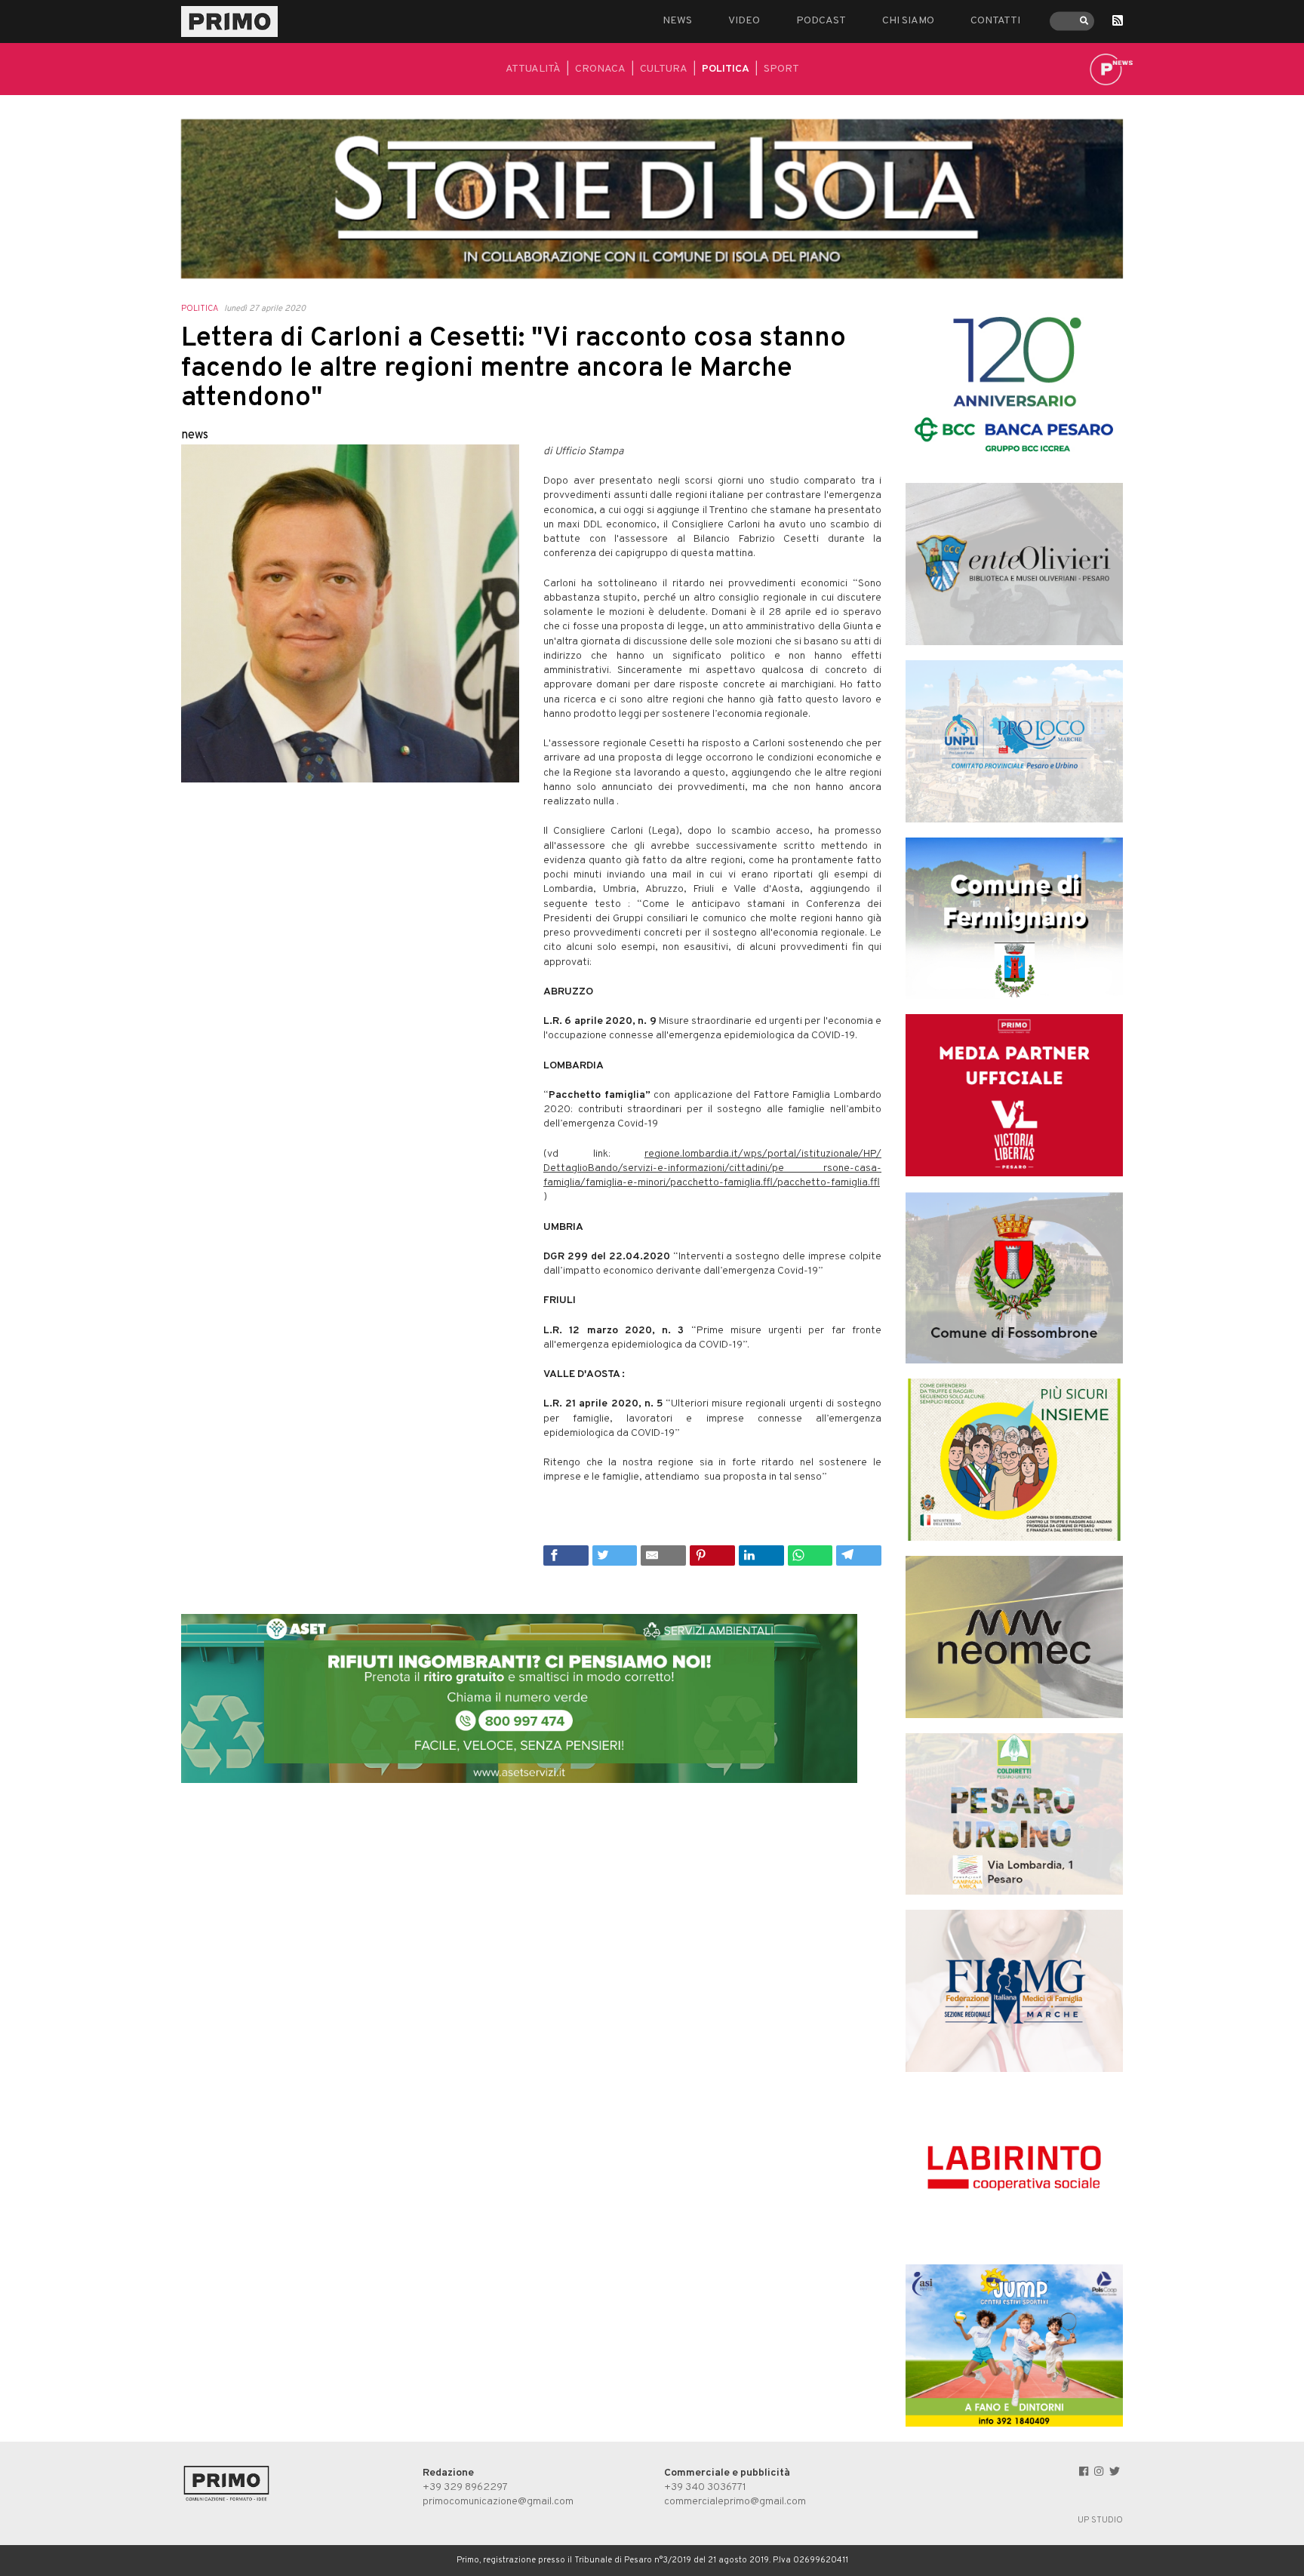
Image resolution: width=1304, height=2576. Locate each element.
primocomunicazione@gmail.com (498, 2502)
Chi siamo (908, 21)
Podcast (821, 21)
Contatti (995, 21)
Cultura (664, 69)
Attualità (533, 69)
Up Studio (1100, 2520)
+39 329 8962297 (465, 2487)
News (677, 21)
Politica (726, 69)
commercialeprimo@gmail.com (735, 2502)
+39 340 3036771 (705, 2487)
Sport (781, 69)
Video (744, 21)
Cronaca (600, 69)
